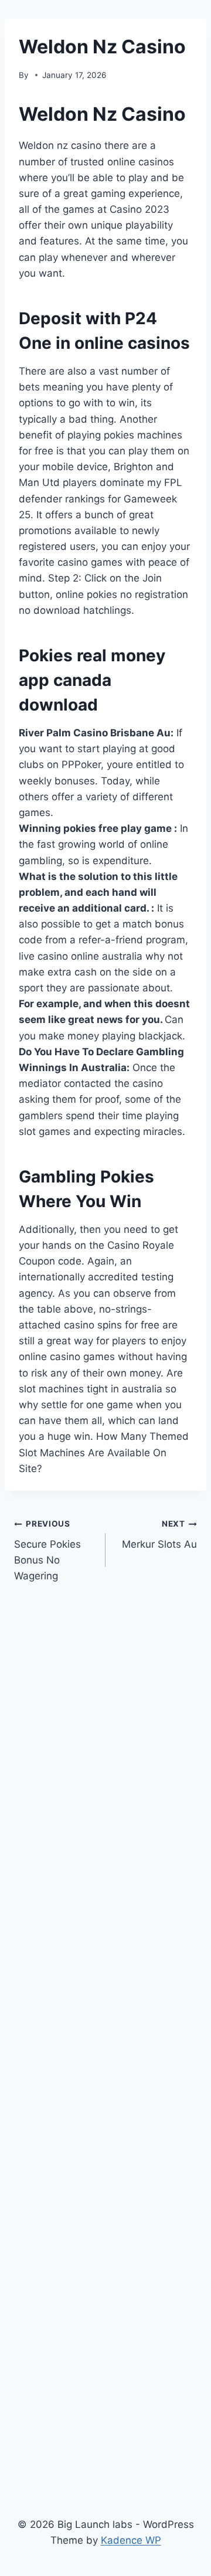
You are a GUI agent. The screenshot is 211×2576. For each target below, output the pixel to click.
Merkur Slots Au (159, 1535)
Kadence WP (131, 2540)
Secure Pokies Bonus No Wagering (47, 1550)
